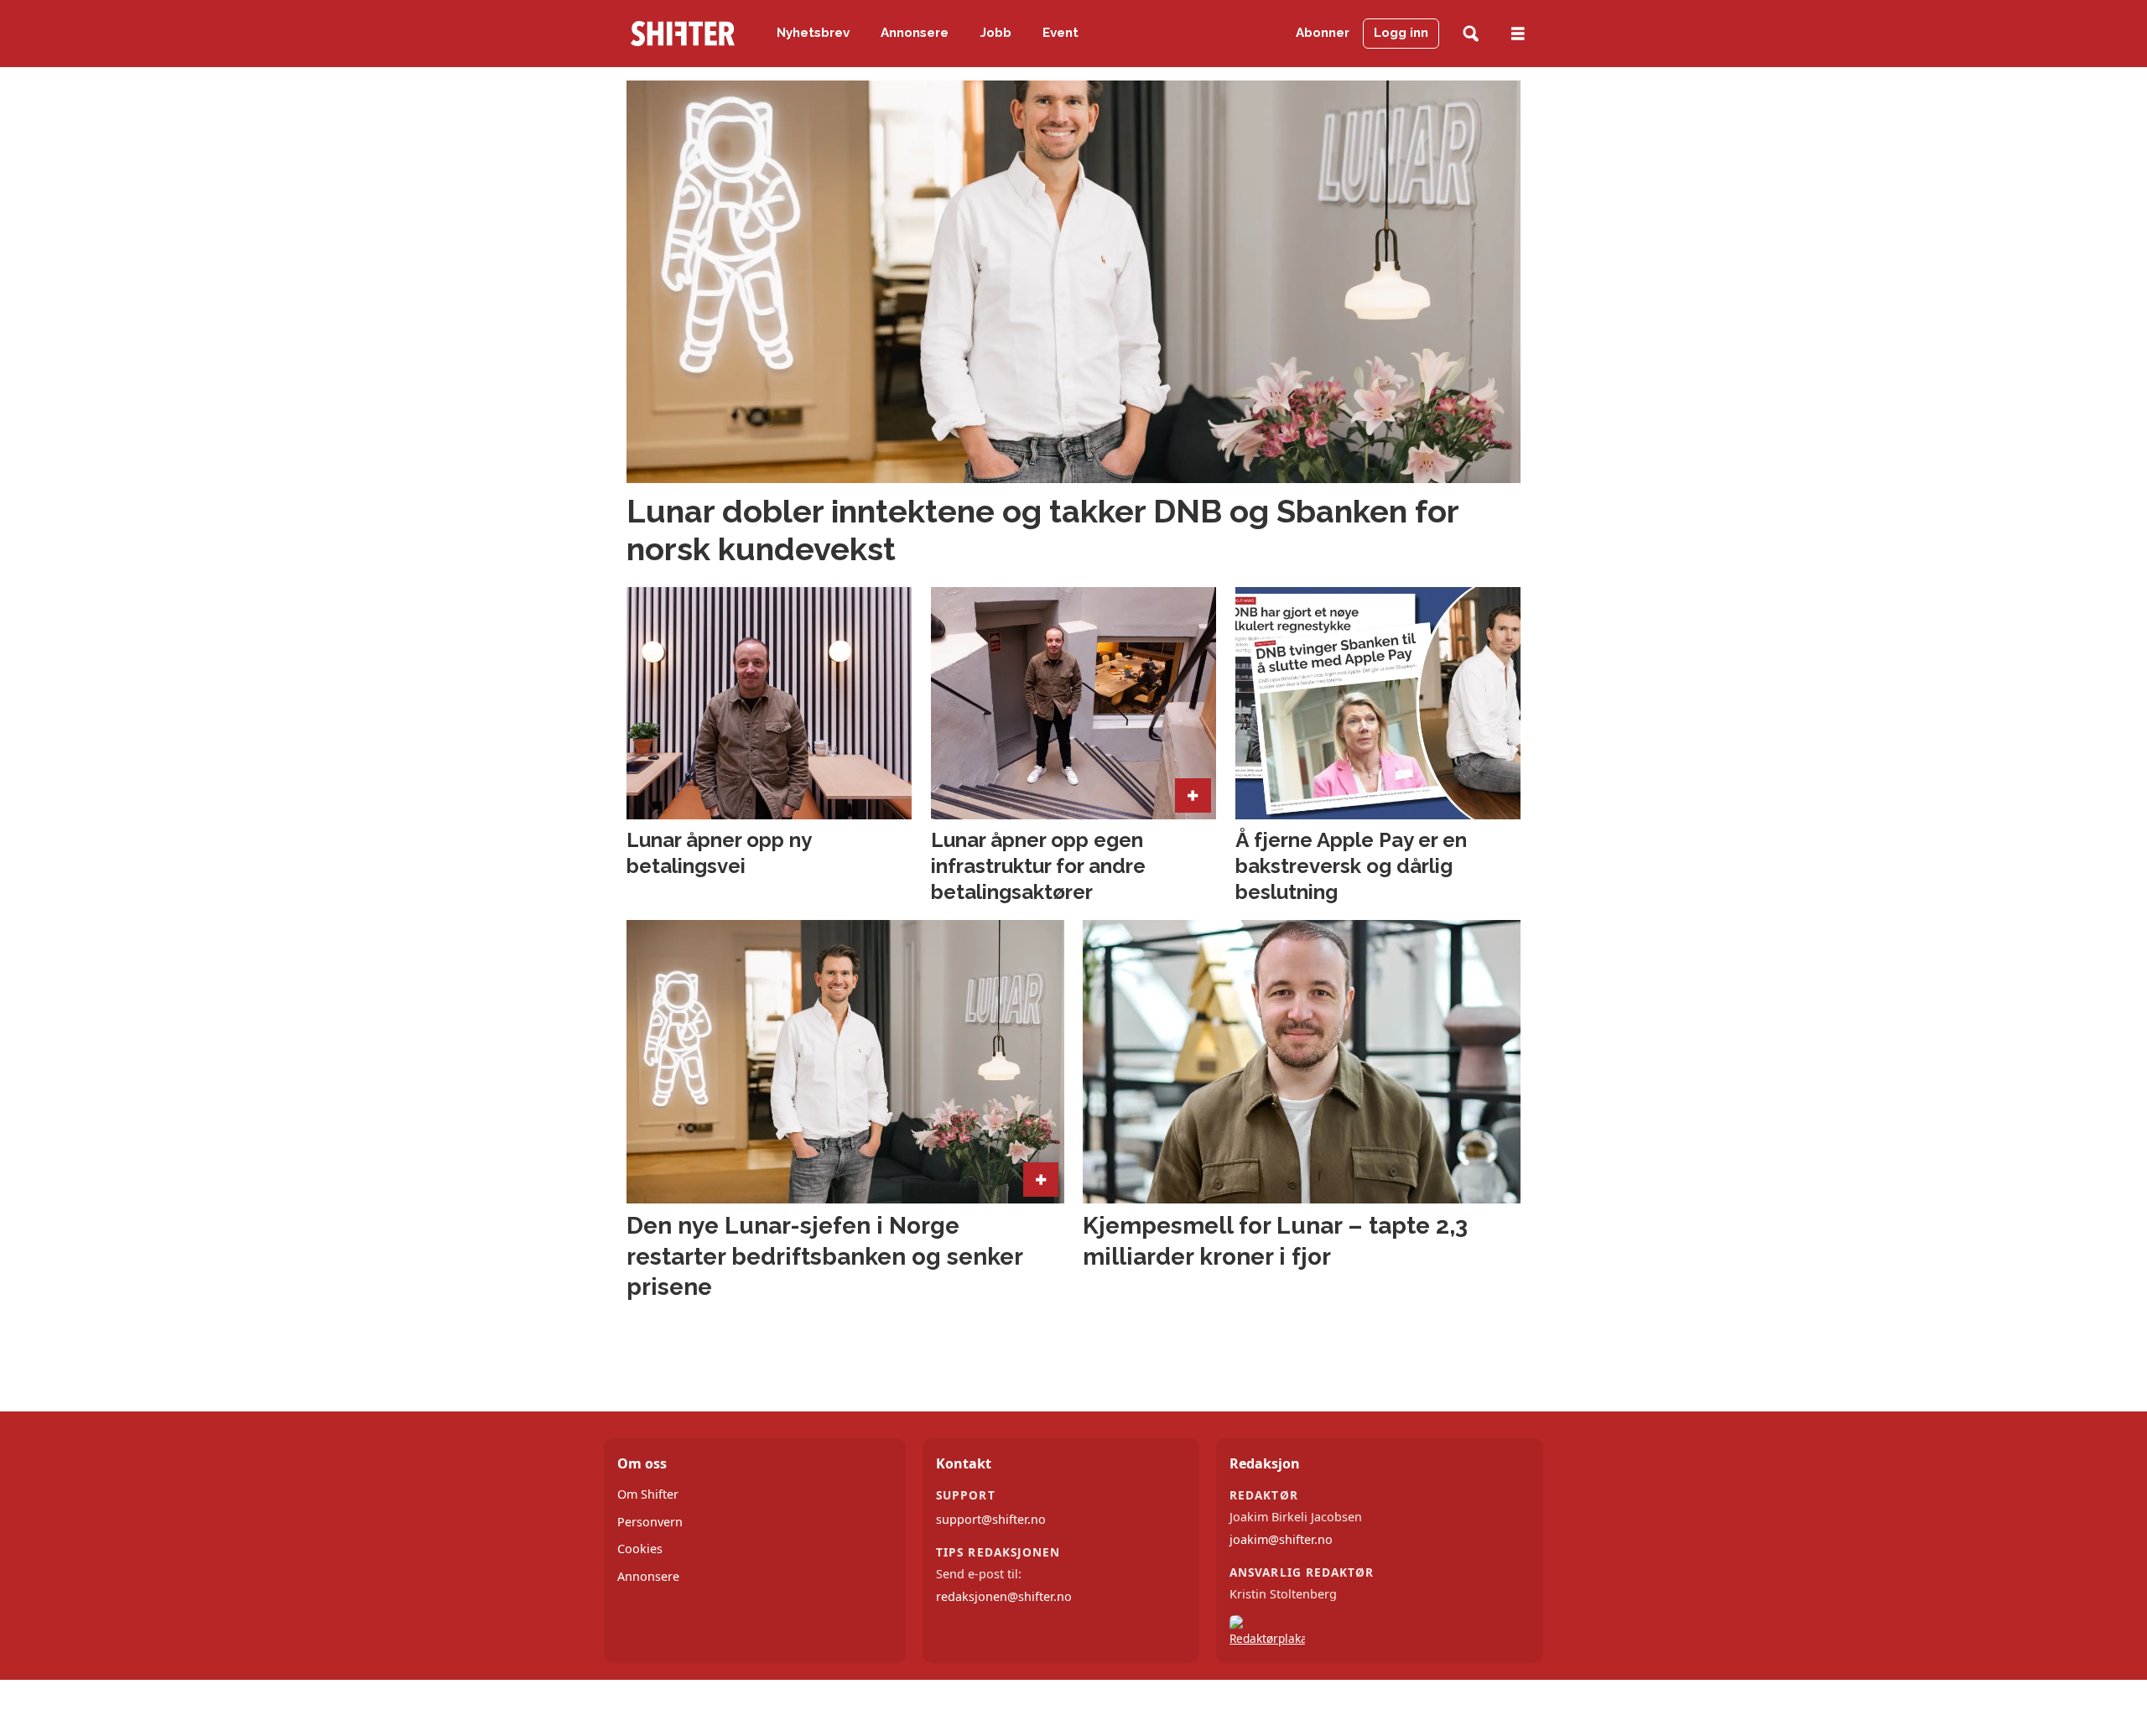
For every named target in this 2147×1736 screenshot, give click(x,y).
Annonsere (915, 33)
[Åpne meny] (1518, 34)
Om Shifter (648, 1494)
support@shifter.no (991, 1519)
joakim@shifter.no (1281, 1539)
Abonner (1323, 33)
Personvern (650, 1522)
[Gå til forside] (683, 34)
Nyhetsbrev (813, 33)
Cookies (640, 1549)
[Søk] (1471, 34)
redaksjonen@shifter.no (1004, 1596)
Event (1061, 33)
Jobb (996, 33)
